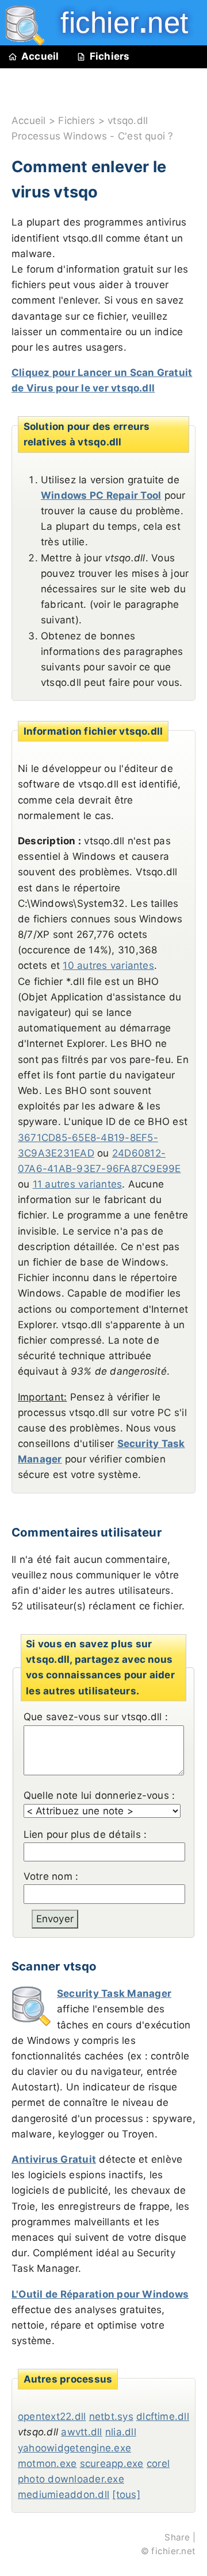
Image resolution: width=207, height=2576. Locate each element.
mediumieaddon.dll (64, 2494)
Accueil (40, 56)
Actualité (116, 79)
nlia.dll (121, 2432)
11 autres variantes (78, 1184)
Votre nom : (51, 1876)
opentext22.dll (52, 2416)
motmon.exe (47, 2464)
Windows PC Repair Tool (101, 495)
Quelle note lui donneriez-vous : (99, 1795)
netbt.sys (111, 2416)
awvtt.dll (81, 2432)
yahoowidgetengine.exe (74, 2448)
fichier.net (173, 2551)
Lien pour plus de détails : (85, 1834)
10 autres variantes (108, 965)
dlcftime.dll (163, 2416)
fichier (116, 23)
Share (177, 2537)
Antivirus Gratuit (54, 2159)
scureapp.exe (112, 2464)
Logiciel (42, 79)
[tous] (126, 2494)
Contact (43, 101)
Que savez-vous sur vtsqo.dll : (96, 1717)
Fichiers (110, 56)
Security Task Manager (114, 1993)
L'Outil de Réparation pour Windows (100, 2294)
